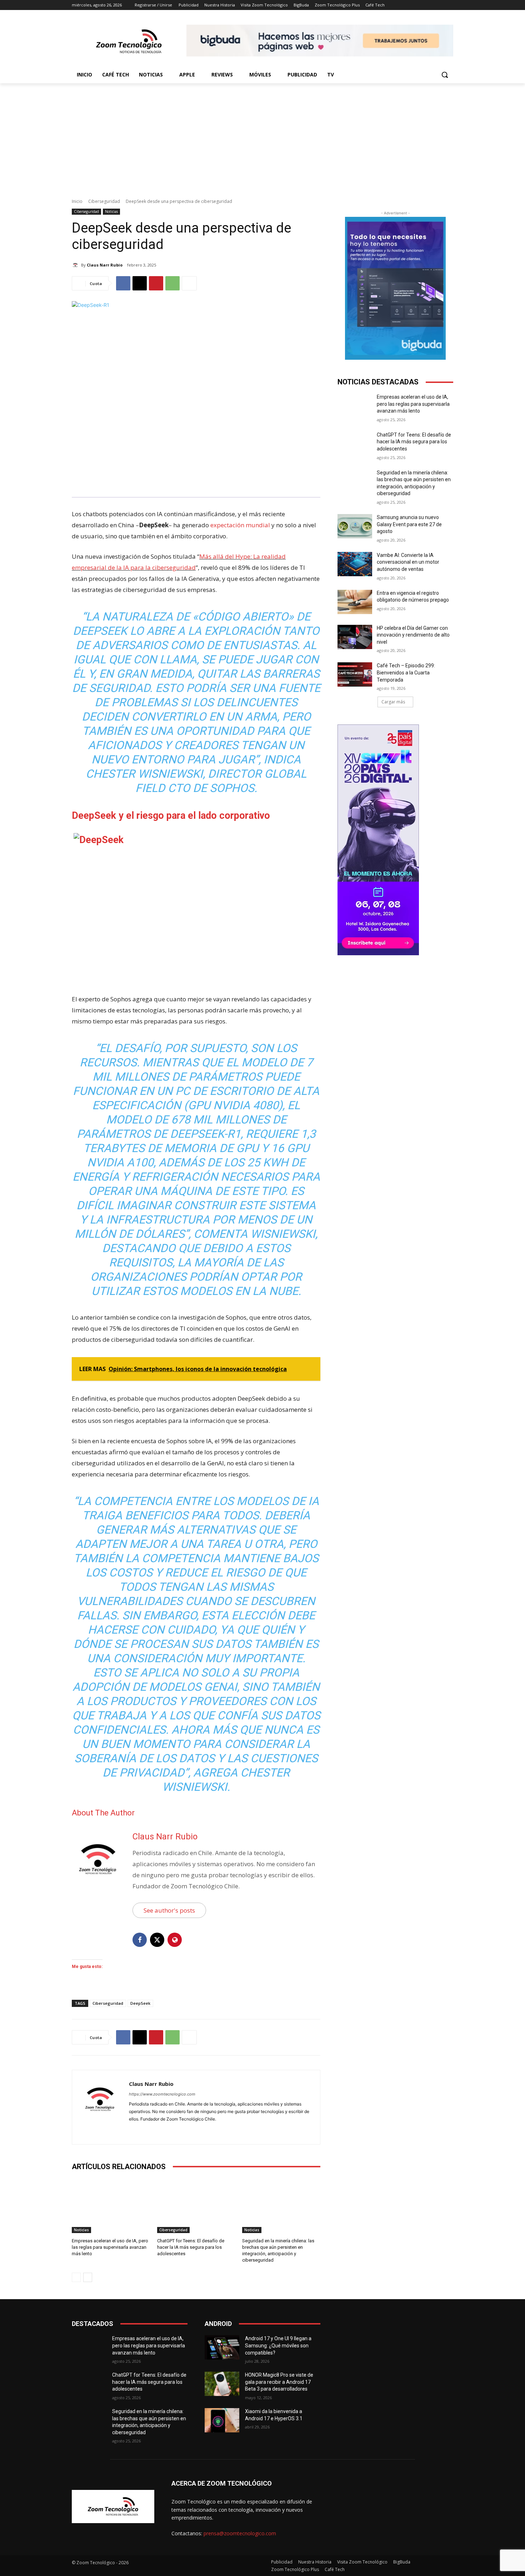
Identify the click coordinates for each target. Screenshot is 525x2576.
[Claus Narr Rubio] (76, 265)
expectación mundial (240, 525)
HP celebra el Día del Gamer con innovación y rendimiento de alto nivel (413, 635)
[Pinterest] (156, 283)
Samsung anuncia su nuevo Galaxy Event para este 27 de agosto (409, 524)
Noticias (111, 211)
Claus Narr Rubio (105, 265)
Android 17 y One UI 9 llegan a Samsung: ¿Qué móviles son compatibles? (278, 2345)
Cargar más (393, 702)
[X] (140, 283)
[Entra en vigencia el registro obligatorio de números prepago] (355, 602)
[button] (445, 75)
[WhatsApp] (172, 283)
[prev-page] (76, 2277)
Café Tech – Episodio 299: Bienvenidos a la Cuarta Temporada (406, 672)
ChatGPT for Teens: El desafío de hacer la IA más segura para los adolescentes (191, 2247)
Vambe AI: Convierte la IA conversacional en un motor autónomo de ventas (408, 562)
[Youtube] (157, 2130)
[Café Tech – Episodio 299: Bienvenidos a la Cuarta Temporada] (355, 674)
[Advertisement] (262, 137)
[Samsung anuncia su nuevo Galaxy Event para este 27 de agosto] (355, 526)
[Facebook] (123, 283)
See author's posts (169, 1910)
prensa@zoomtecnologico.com (240, 2533)
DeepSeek (140, 2003)
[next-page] (88, 2277)
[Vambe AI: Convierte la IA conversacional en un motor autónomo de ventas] (355, 564)
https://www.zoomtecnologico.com (162, 2094)
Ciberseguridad (104, 201)
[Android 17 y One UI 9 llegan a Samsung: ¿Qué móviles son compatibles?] (222, 2347)
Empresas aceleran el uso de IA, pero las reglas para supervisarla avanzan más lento (110, 2247)
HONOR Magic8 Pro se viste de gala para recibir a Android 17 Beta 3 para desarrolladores (279, 2382)
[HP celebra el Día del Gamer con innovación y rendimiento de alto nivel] (355, 637)
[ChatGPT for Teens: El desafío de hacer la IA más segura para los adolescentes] (196, 2206)
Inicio (77, 201)
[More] (189, 283)
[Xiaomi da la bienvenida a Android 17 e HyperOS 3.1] (222, 2420)
